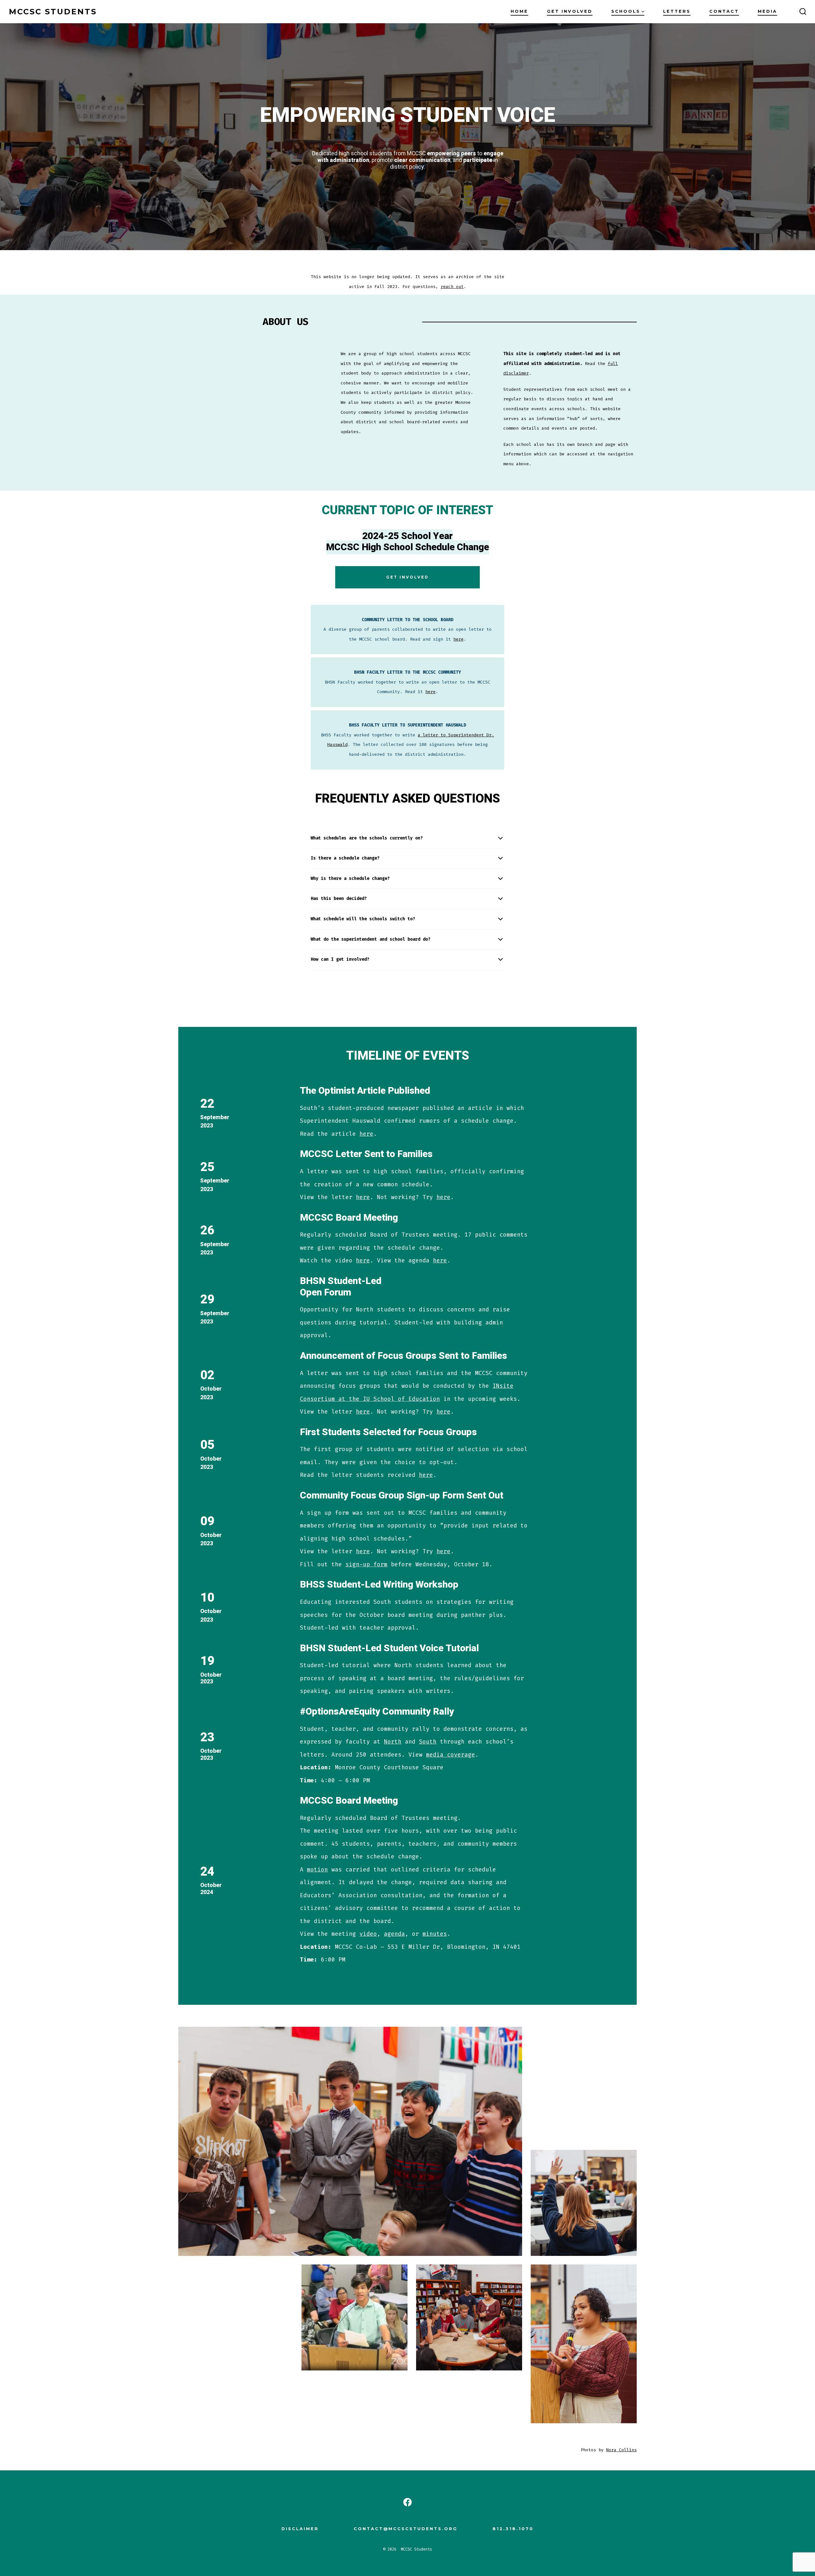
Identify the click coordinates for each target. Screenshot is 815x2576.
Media (767, 11)
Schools (626, 11)
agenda (394, 1934)
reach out (452, 287)
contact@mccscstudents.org (406, 2529)
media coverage (450, 1755)
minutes (435, 1934)
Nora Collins (621, 2450)
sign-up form (366, 1564)
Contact (724, 11)
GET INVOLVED (407, 577)
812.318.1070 (513, 2529)
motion (317, 1870)
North (393, 1742)
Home (519, 11)
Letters (677, 11)
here (458, 639)
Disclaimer (300, 2529)
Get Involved (570, 11)
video (368, 1934)
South (428, 1742)
